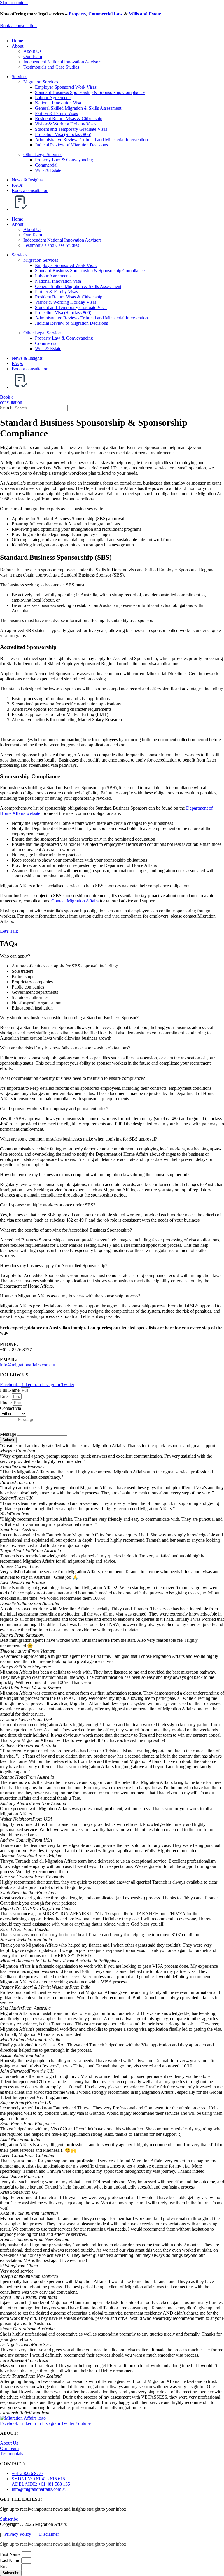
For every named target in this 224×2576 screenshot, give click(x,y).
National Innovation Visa (58, 103)
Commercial (46, 165)
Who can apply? (15, 956)
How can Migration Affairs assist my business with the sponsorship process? (70, 1296)
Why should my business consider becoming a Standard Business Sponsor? (69, 1018)
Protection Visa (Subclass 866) (63, 134)
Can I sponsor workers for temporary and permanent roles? (54, 1109)
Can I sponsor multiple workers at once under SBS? (48, 1205)
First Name (11, 2554)
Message (9, 1434)
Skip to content (14, 2)
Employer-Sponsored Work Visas (66, 87)
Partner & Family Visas (56, 113)
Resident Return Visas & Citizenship (69, 119)
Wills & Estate (48, 170)
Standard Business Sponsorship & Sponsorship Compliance (90, 92)
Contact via (10, 1408)
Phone (6, 1402)
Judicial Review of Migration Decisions (71, 145)
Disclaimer (49, 2534)
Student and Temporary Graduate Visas (71, 129)
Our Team (33, 56)
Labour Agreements (53, 98)
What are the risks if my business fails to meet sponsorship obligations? (65, 1048)
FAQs (17, 185)
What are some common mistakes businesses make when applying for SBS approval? (78, 1139)
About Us (32, 51)
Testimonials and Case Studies (51, 67)
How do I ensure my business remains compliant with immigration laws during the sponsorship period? (95, 1175)
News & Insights (27, 180)
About (17, 46)
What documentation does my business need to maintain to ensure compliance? (72, 1078)
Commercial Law (106, 14)
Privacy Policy (18, 2534)
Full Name (10, 1390)
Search (6, 408)
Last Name (11, 2560)
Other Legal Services (43, 154)
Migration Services (41, 82)
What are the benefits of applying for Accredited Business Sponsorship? (66, 1230)
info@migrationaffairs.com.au (28, 1365)
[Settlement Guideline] (20, 209)
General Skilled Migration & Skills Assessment (78, 108)
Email (6, 1396)
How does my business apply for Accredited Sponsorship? (54, 1266)
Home (17, 41)
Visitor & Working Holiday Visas (66, 124)
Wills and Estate (145, 14)
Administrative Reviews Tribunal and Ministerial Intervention (91, 140)
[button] (112, 956)
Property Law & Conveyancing (64, 160)
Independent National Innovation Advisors (62, 62)
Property (77, 14)
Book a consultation (30, 190)
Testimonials (12, 2454)
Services (19, 77)
